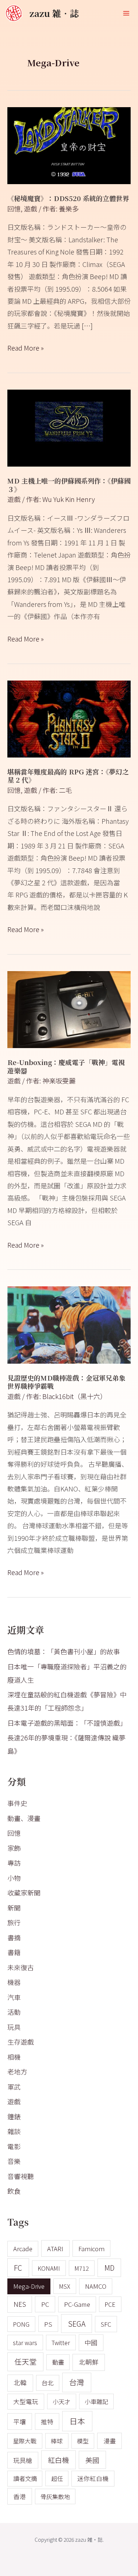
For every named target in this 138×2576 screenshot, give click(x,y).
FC (18, 2268)
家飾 (14, 1848)
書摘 (14, 1937)
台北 (47, 2383)
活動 (14, 2012)
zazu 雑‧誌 (54, 13)
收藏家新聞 (24, 1893)
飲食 (14, 2191)
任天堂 (25, 2361)
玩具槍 (23, 2460)
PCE (110, 2304)
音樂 (14, 2161)
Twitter (61, 2343)
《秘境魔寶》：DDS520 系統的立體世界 (68, 198)
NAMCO (96, 2286)
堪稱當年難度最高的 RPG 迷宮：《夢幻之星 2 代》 (68, 776)
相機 (14, 2057)
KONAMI (49, 2268)
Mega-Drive (29, 2286)
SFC (106, 2324)
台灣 (77, 2382)
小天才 (61, 2401)
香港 (20, 2496)
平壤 (20, 2422)
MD (109, 2268)
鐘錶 (14, 2116)
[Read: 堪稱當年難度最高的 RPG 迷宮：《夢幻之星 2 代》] (69, 718)
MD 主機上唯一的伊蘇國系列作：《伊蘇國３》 (69, 485)
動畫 (58, 2362)
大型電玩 (26, 2401)
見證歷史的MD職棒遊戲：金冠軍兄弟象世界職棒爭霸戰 (66, 1382)
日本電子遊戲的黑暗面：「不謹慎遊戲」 (67, 1723)
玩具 (14, 2027)
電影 (14, 2146)
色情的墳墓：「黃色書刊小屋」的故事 (64, 1651)
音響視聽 (21, 2176)
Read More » (26, 347)
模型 (83, 2441)
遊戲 (31, 208)
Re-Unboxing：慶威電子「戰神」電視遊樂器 (66, 1066)
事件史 (17, 1803)
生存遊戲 (21, 2042)
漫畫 (110, 2441)
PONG (21, 2324)
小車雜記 (96, 2401)
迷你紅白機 (93, 2478)
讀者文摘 (25, 2478)
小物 (14, 1878)
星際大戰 (25, 2441)
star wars (25, 2343)
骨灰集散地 (55, 2496)
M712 (82, 2268)
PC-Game (77, 2304)
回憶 (14, 208)
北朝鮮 (89, 2362)
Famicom (91, 2248)
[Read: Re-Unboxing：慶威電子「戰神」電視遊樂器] (69, 1009)
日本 (77, 2421)
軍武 (14, 2087)
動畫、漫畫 (24, 1818)
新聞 (14, 1908)
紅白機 (58, 2460)
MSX (65, 2286)
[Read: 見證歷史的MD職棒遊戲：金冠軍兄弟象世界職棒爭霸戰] (69, 1324)
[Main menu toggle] (126, 13)
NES (20, 2304)
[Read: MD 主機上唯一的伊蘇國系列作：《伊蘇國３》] (69, 427)
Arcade (23, 2249)
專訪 (14, 1863)
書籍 (14, 1952)
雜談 (14, 2131)
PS (48, 2324)
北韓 (20, 2382)
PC (45, 2304)
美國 (92, 2460)
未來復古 (21, 1967)
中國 (91, 2342)
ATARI (55, 2248)
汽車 (14, 1997)
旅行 (14, 1922)
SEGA (77, 2324)
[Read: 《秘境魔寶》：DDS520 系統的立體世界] (69, 144)
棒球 (57, 2441)
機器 (14, 1982)
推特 (47, 2422)
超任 (57, 2478)
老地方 (17, 2071)
